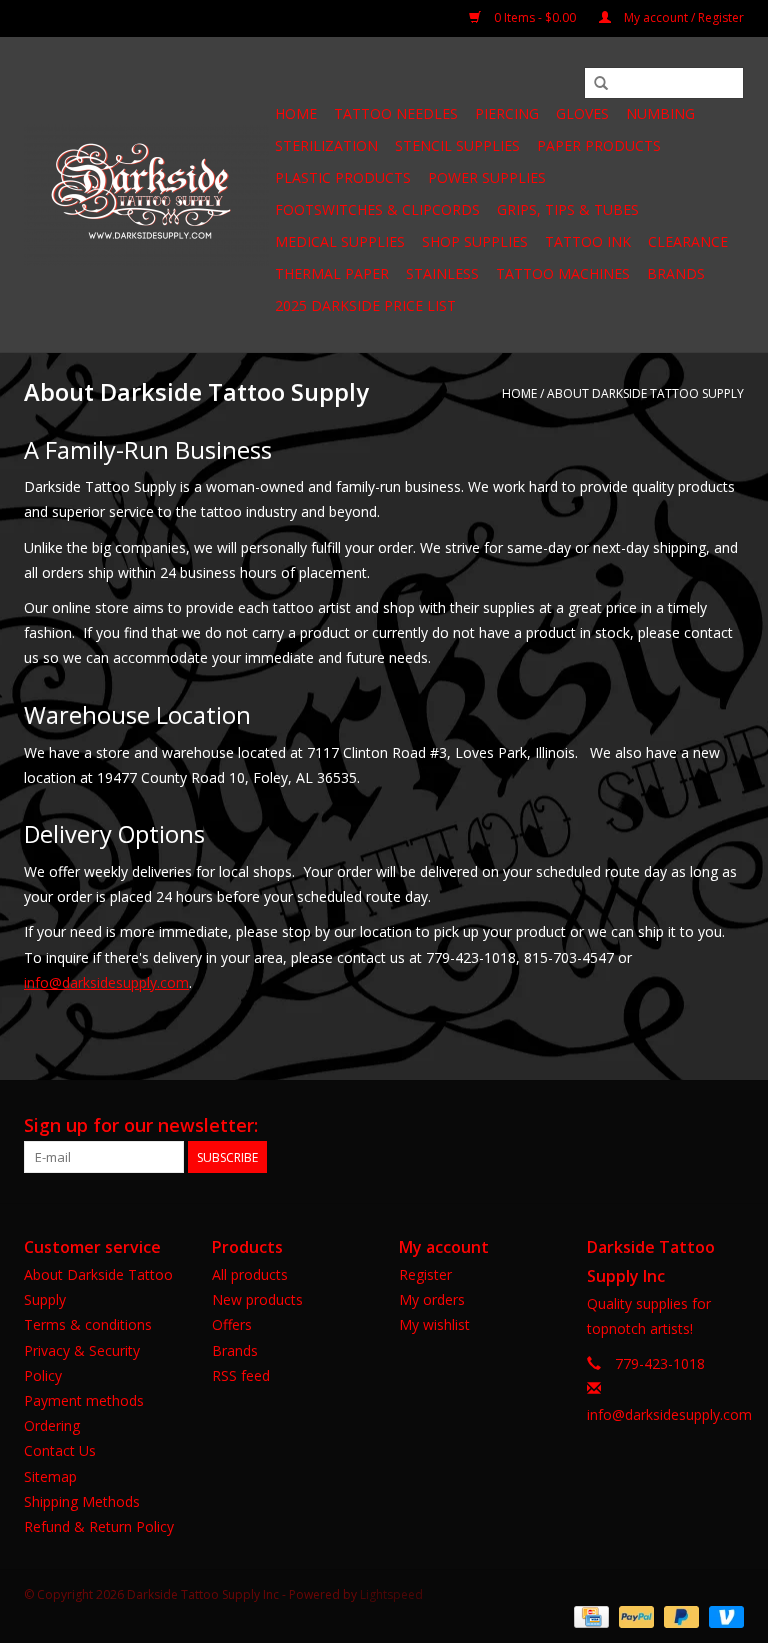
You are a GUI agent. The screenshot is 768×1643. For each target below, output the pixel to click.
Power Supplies (487, 177)
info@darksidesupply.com (106, 982)
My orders (432, 1299)
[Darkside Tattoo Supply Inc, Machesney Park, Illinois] (146, 195)
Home (296, 113)
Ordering (52, 1425)
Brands (676, 273)
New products (257, 1299)
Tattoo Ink (588, 241)
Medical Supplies (340, 241)
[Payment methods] (589, 1615)
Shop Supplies (475, 241)
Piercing (507, 113)
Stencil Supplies (457, 145)
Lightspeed (391, 1594)
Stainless (442, 273)
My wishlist (434, 1324)
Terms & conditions (88, 1324)
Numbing (660, 113)
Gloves (582, 113)
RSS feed (241, 1375)
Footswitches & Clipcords (377, 209)
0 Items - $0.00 (535, 17)
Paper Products (599, 145)
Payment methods (84, 1400)
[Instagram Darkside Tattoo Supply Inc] (728, 1126)
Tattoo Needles (396, 113)
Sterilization (326, 145)
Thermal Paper (332, 273)
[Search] (601, 84)
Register (425, 1274)
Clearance (688, 241)
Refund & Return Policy (99, 1526)
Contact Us (60, 1450)
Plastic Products (343, 177)
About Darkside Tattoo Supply (645, 393)
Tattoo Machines (563, 273)
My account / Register (682, 17)
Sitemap (50, 1476)
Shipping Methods (82, 1501)
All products (250, 1274)
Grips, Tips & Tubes (568, 209)
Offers (232, 1324)
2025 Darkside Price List (365, 305)
